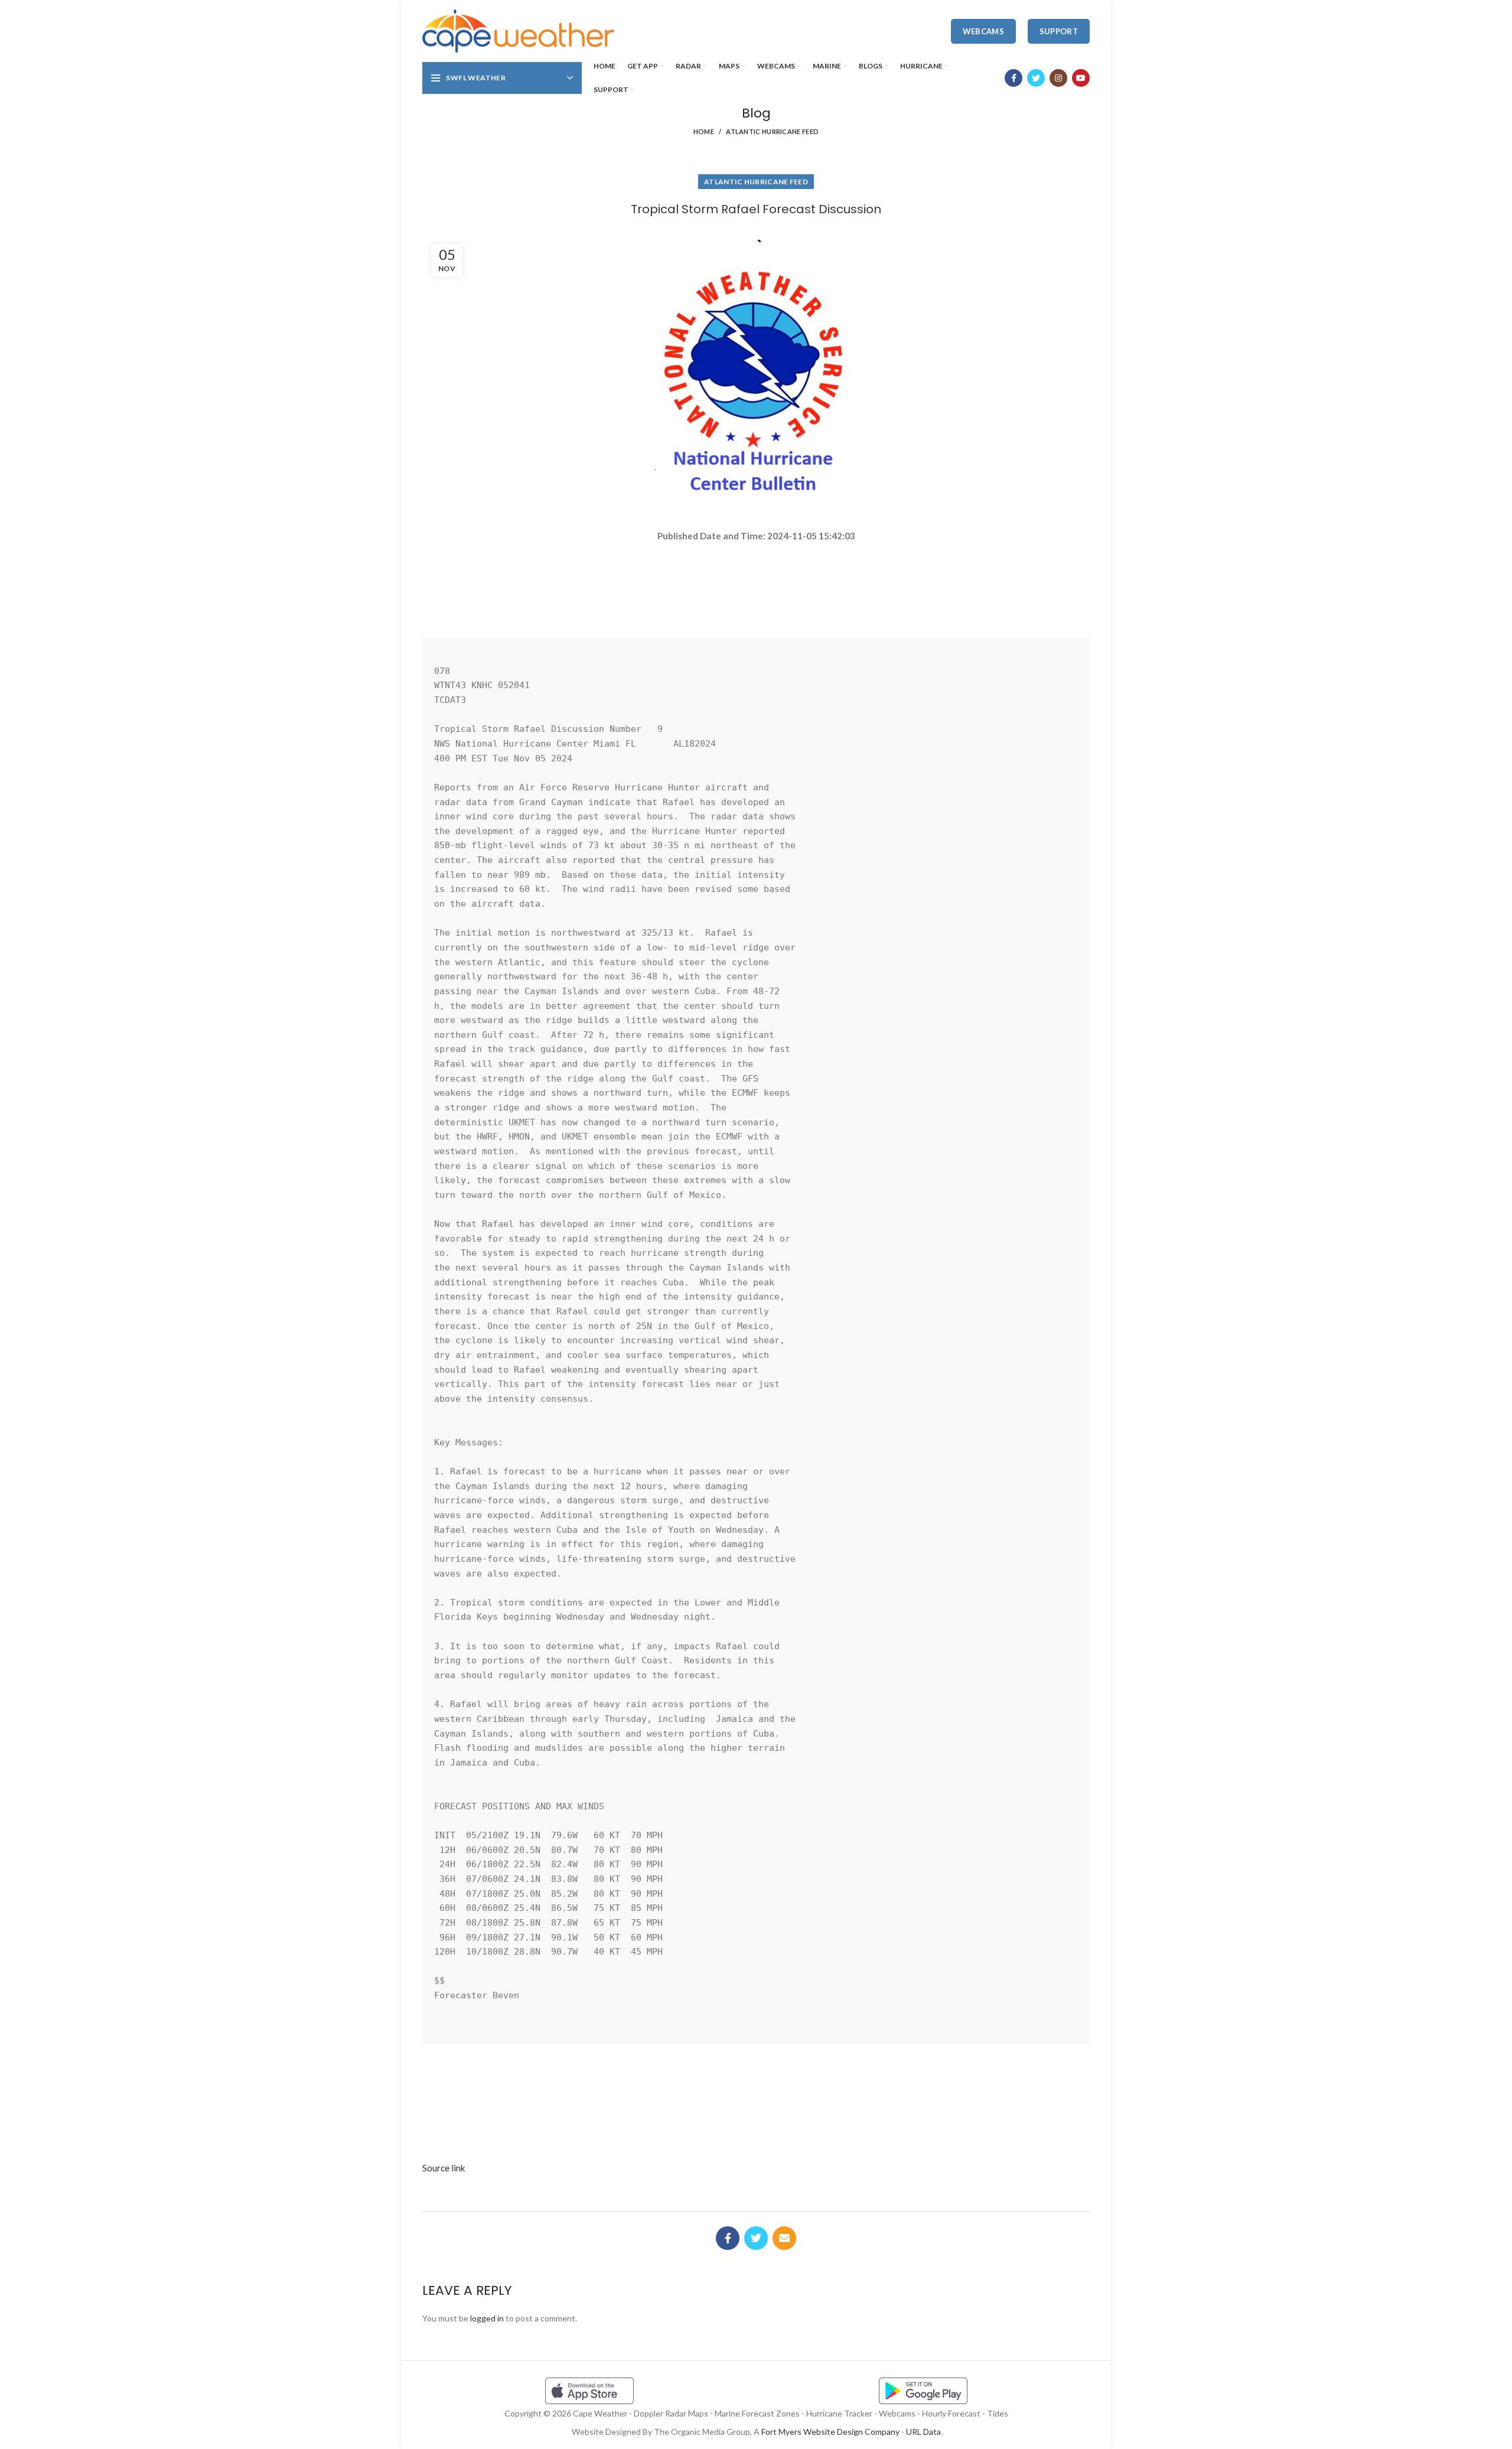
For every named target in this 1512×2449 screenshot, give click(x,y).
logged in (487, 2318)
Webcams (983, 31)
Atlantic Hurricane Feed (772, 131)
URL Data (923, 2432)
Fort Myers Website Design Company (830, 2432)
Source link (444, 2168)
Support (1059, 31)
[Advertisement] (756, 585)
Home (704, 131)
